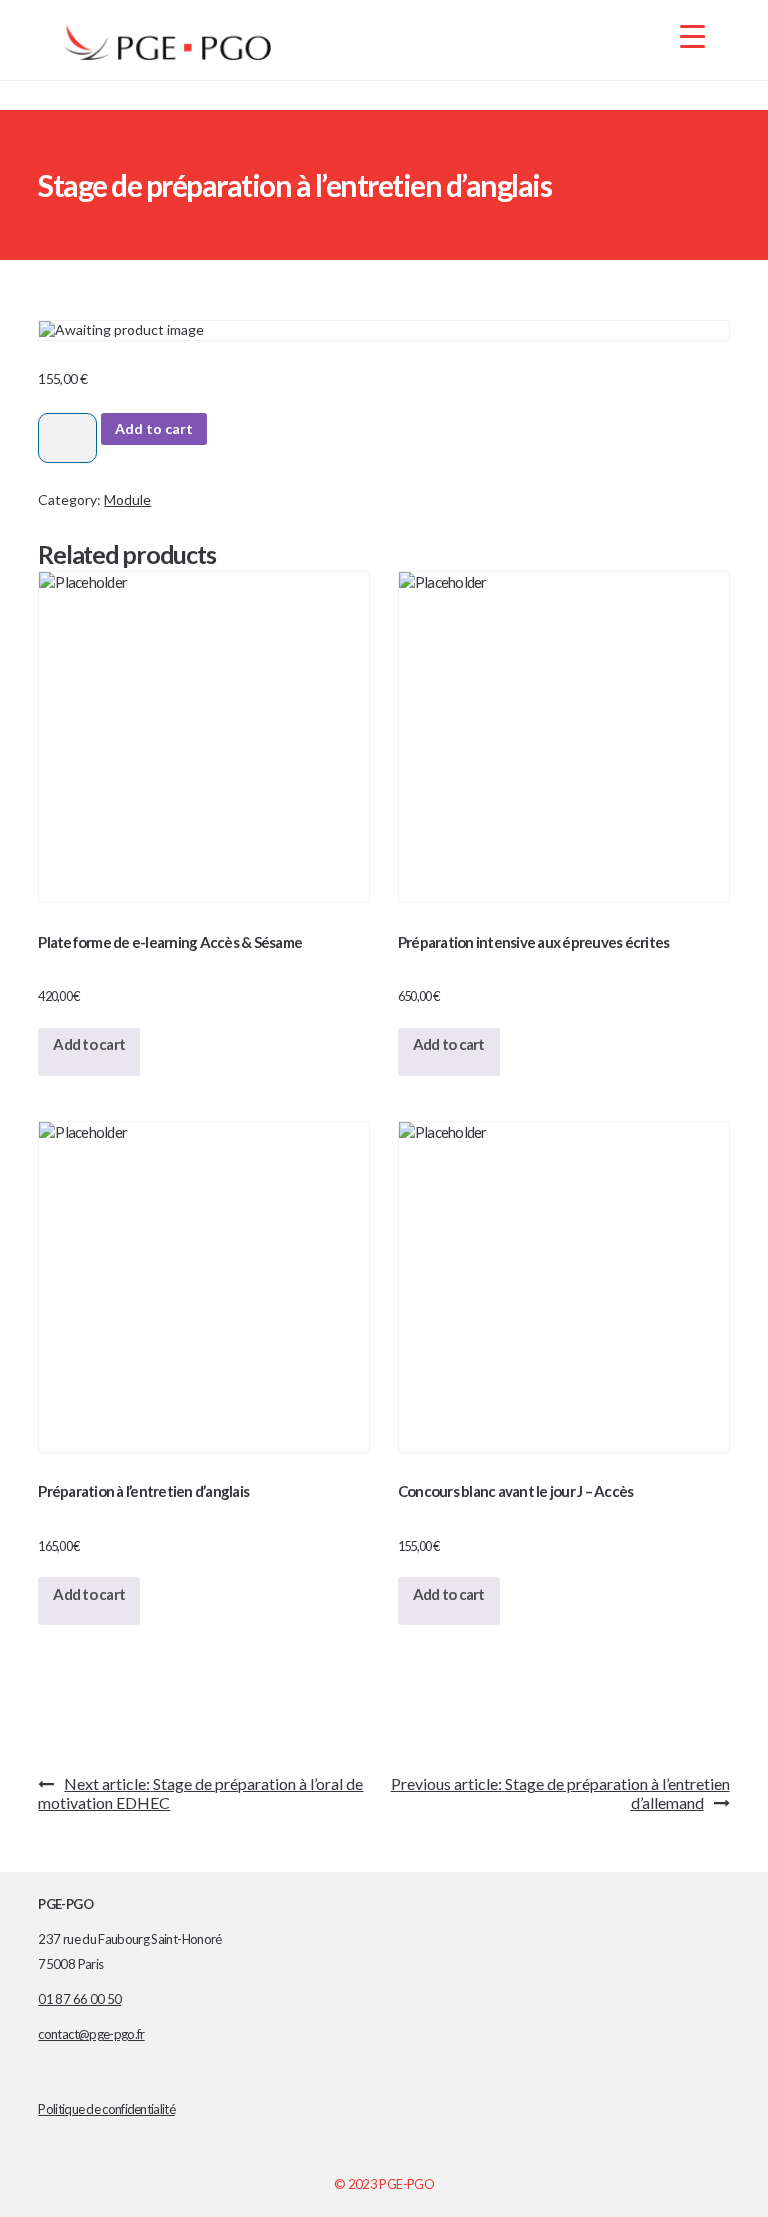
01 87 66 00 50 (79, 1999)
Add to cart (154, 428)
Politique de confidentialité (106, 2109)
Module (127, 499)
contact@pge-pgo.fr (91, 2034)
